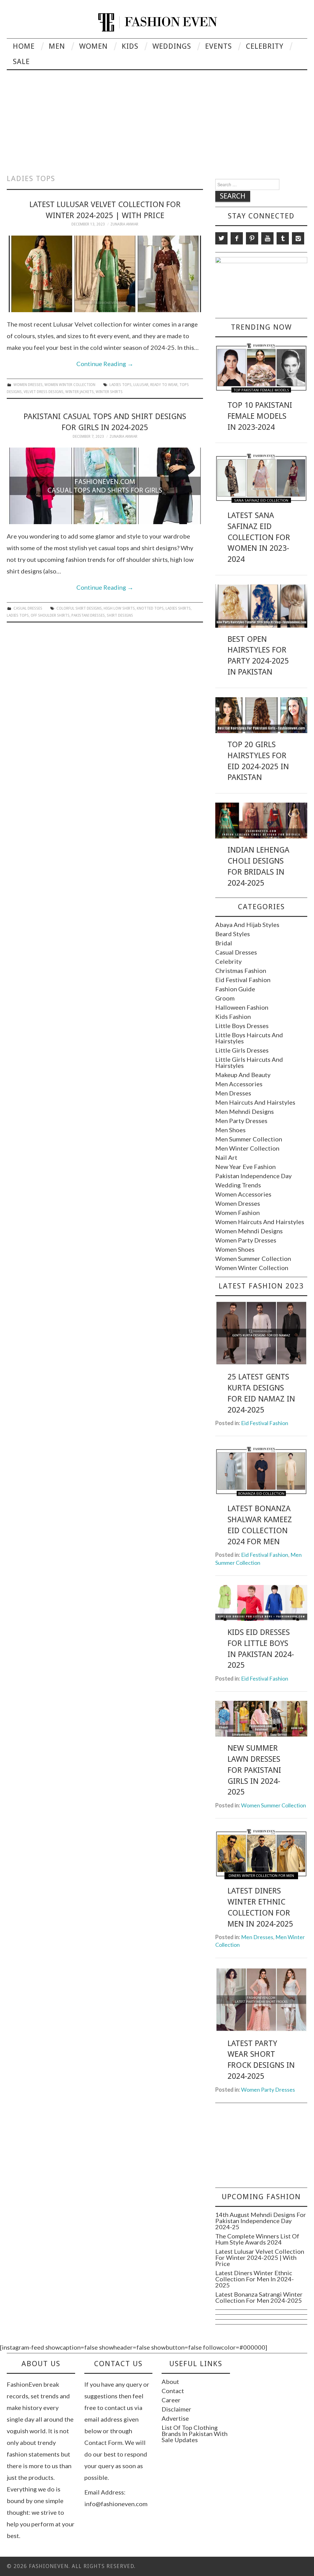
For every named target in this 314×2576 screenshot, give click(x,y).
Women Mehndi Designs (249, 1231)
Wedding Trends (238, 1185)
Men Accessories (239, 1084)
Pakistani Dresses (88, 615)
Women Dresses (28, 385)
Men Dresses (233, 1093)
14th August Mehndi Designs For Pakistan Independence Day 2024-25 (261, 2221)
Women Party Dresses (246, 1240)
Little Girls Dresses (242, 1050)
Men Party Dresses (241, 1121)
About (170, 2381)
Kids (130, 46)
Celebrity (265, 46)
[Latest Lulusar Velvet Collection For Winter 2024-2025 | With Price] (105, 274)
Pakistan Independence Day (253, 1176)
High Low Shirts (119, 608)
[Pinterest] (252, 238)
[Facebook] (237, 238)
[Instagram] (298, 238)
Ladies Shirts (178, 608)
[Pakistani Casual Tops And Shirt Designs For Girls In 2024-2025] (105, 486)
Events (218, 46)
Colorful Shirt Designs (79, 608)
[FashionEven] (157, 21)
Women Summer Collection (253, 1258)
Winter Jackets (80, 392)
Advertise (175, 2418)
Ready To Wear (164, 385)
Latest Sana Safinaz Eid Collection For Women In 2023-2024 (259, 537)
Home (24, 46)
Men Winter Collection (247, 1148)
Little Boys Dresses (242, 1026)
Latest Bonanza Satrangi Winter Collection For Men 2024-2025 (259, 2297)
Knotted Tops (150, 608)
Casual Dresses (28, 608)
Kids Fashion (233, 1016)
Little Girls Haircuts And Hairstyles (249, 1062)
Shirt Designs (120, 615)
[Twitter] (221, 238)
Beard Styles (233, 934)
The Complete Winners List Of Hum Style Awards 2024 (257, 2239)
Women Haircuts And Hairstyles (260, 1222)
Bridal (224, 943)
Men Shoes (230, 1130)
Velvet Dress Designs (44, 392)
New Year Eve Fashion (245, 1167)
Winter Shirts (109, 392)
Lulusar (141, 385)
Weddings (172, 46)
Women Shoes (235, 1249)
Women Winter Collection (70, 385)
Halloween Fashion (242, 1007)
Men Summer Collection (249, 1139)
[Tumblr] (283, 238)
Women (93, 46)
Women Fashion (237, 1212)
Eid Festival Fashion (243, 980)
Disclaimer (176, 2409)
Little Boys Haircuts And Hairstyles (249, 1038)
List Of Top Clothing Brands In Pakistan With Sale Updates (195, 2434)
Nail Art (226, 1157)
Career (171, 2400)
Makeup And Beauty (243, 1075)
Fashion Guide (235, 989)
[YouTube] (267, 238)
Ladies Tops (121, 385)
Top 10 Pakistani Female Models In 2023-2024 (260, 416)
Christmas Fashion (241, 970)
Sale (21, 62)
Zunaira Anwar (124, 224)
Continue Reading (105, 364)
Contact (173, 2391)
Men (57, 46)
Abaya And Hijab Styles (247, 925)
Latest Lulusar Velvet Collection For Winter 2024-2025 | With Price (260, 2257)
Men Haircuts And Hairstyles (255, 1102)
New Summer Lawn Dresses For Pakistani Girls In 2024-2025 (254, 1770)
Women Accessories (243, 1194)
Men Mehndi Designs (245, 1111)
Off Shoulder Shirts (50, 615)
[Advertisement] (157, 116)
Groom (225, 998)
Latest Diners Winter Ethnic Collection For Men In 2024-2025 (255, 2279)
